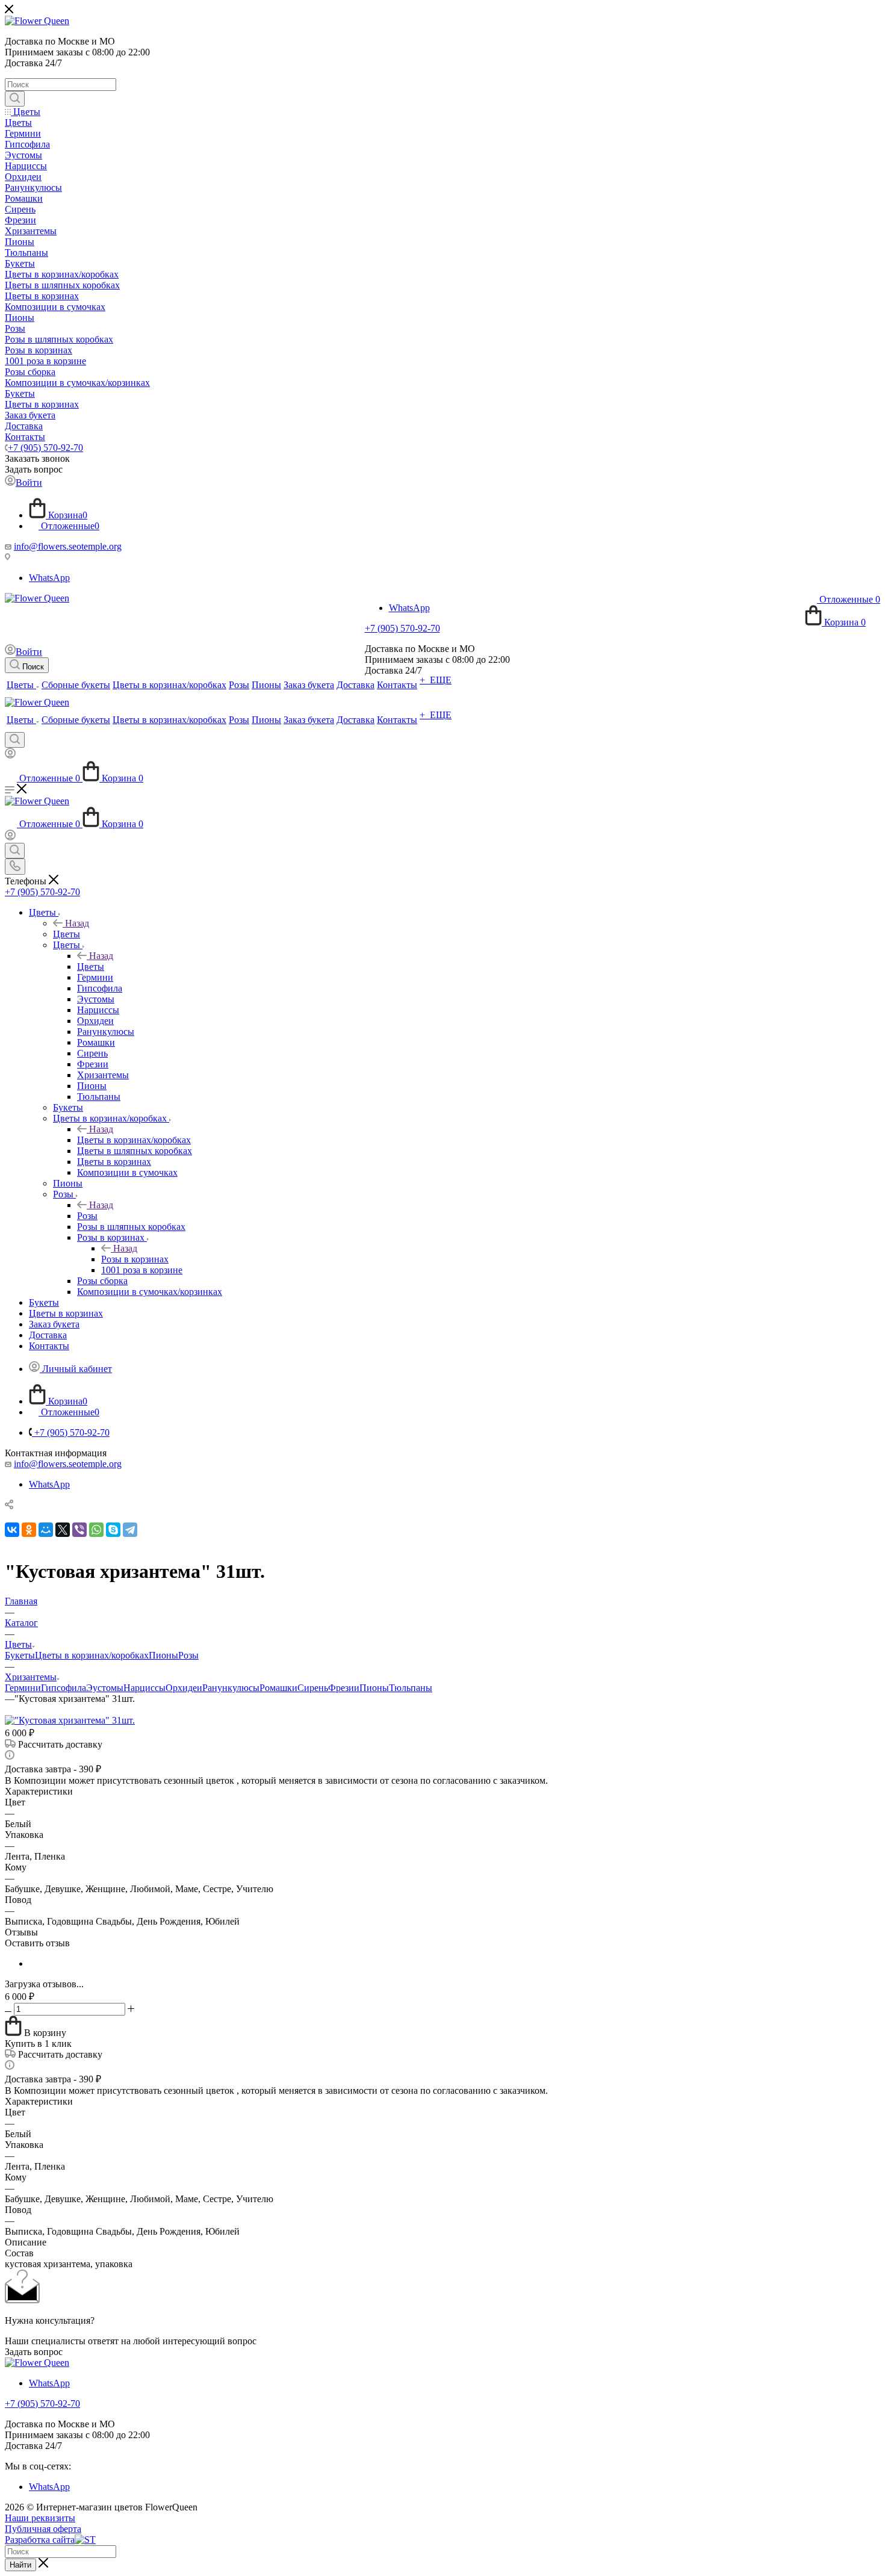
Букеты (20, 1655)
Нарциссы (144, 1688)
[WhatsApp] (96, 1530)
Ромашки (278, 1688)
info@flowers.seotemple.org (68, 546)
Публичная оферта (43, 2529)
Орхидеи (184, 1688)
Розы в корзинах (135, 1259)
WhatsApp (49, 578)
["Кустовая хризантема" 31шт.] (70, 1720)
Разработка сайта (40, 2540)
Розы (87, 1216)
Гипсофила (64, 1688)
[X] (63, 1530)
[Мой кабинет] (10, 755)
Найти (20, 2565)
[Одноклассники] (29, 1530)
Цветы (67, 934)
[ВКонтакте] (12, 1530)
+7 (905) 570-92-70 (45, 448)
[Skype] (113, 1530)
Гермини (23, 1688)
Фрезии (344, 1688)
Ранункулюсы (231, 1688)
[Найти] (15, 99)
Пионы (163, 1655)
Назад (77, 923)
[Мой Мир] (46, 1530)
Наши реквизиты (40, 2518)
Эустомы (105, 1688)
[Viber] (79, 1530)
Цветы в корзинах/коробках (134, 1140)
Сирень (313, 1688)
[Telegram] (130, 1530)
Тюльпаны (411, 1688)
